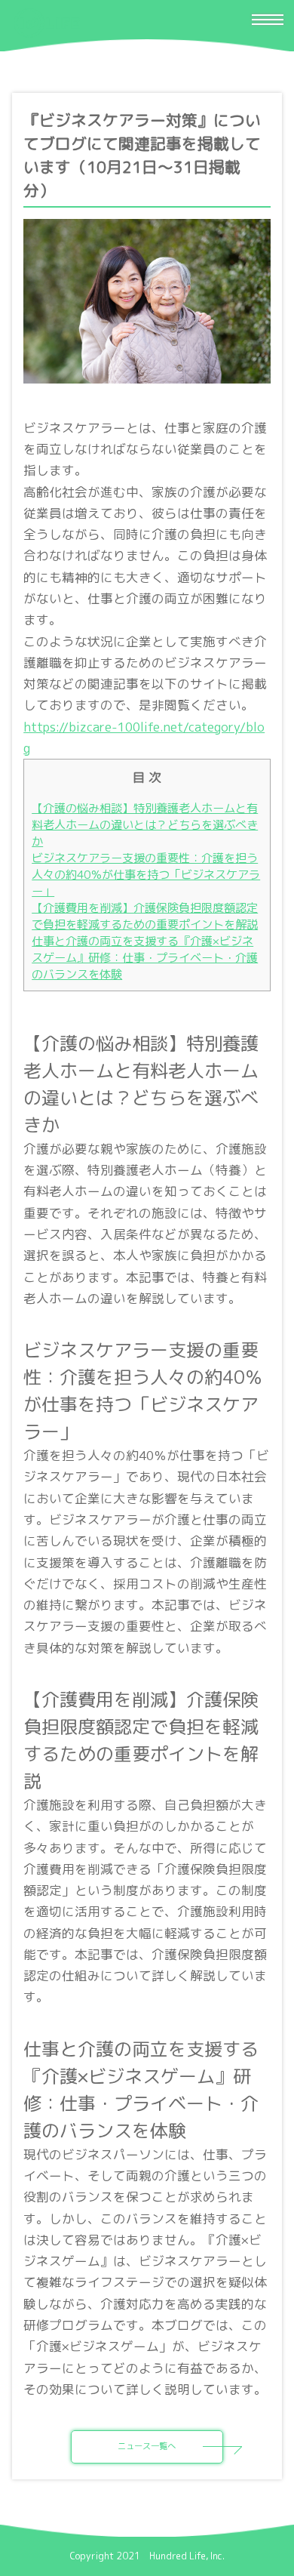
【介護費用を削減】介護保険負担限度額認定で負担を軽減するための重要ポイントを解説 (145, 916)
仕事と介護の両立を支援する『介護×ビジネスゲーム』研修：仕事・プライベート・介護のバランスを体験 (145, 958)
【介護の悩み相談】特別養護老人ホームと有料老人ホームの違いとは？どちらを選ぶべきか (145, 825)
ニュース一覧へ (147, 2446)
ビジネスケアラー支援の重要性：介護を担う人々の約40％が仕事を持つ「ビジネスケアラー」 (146, 875)
